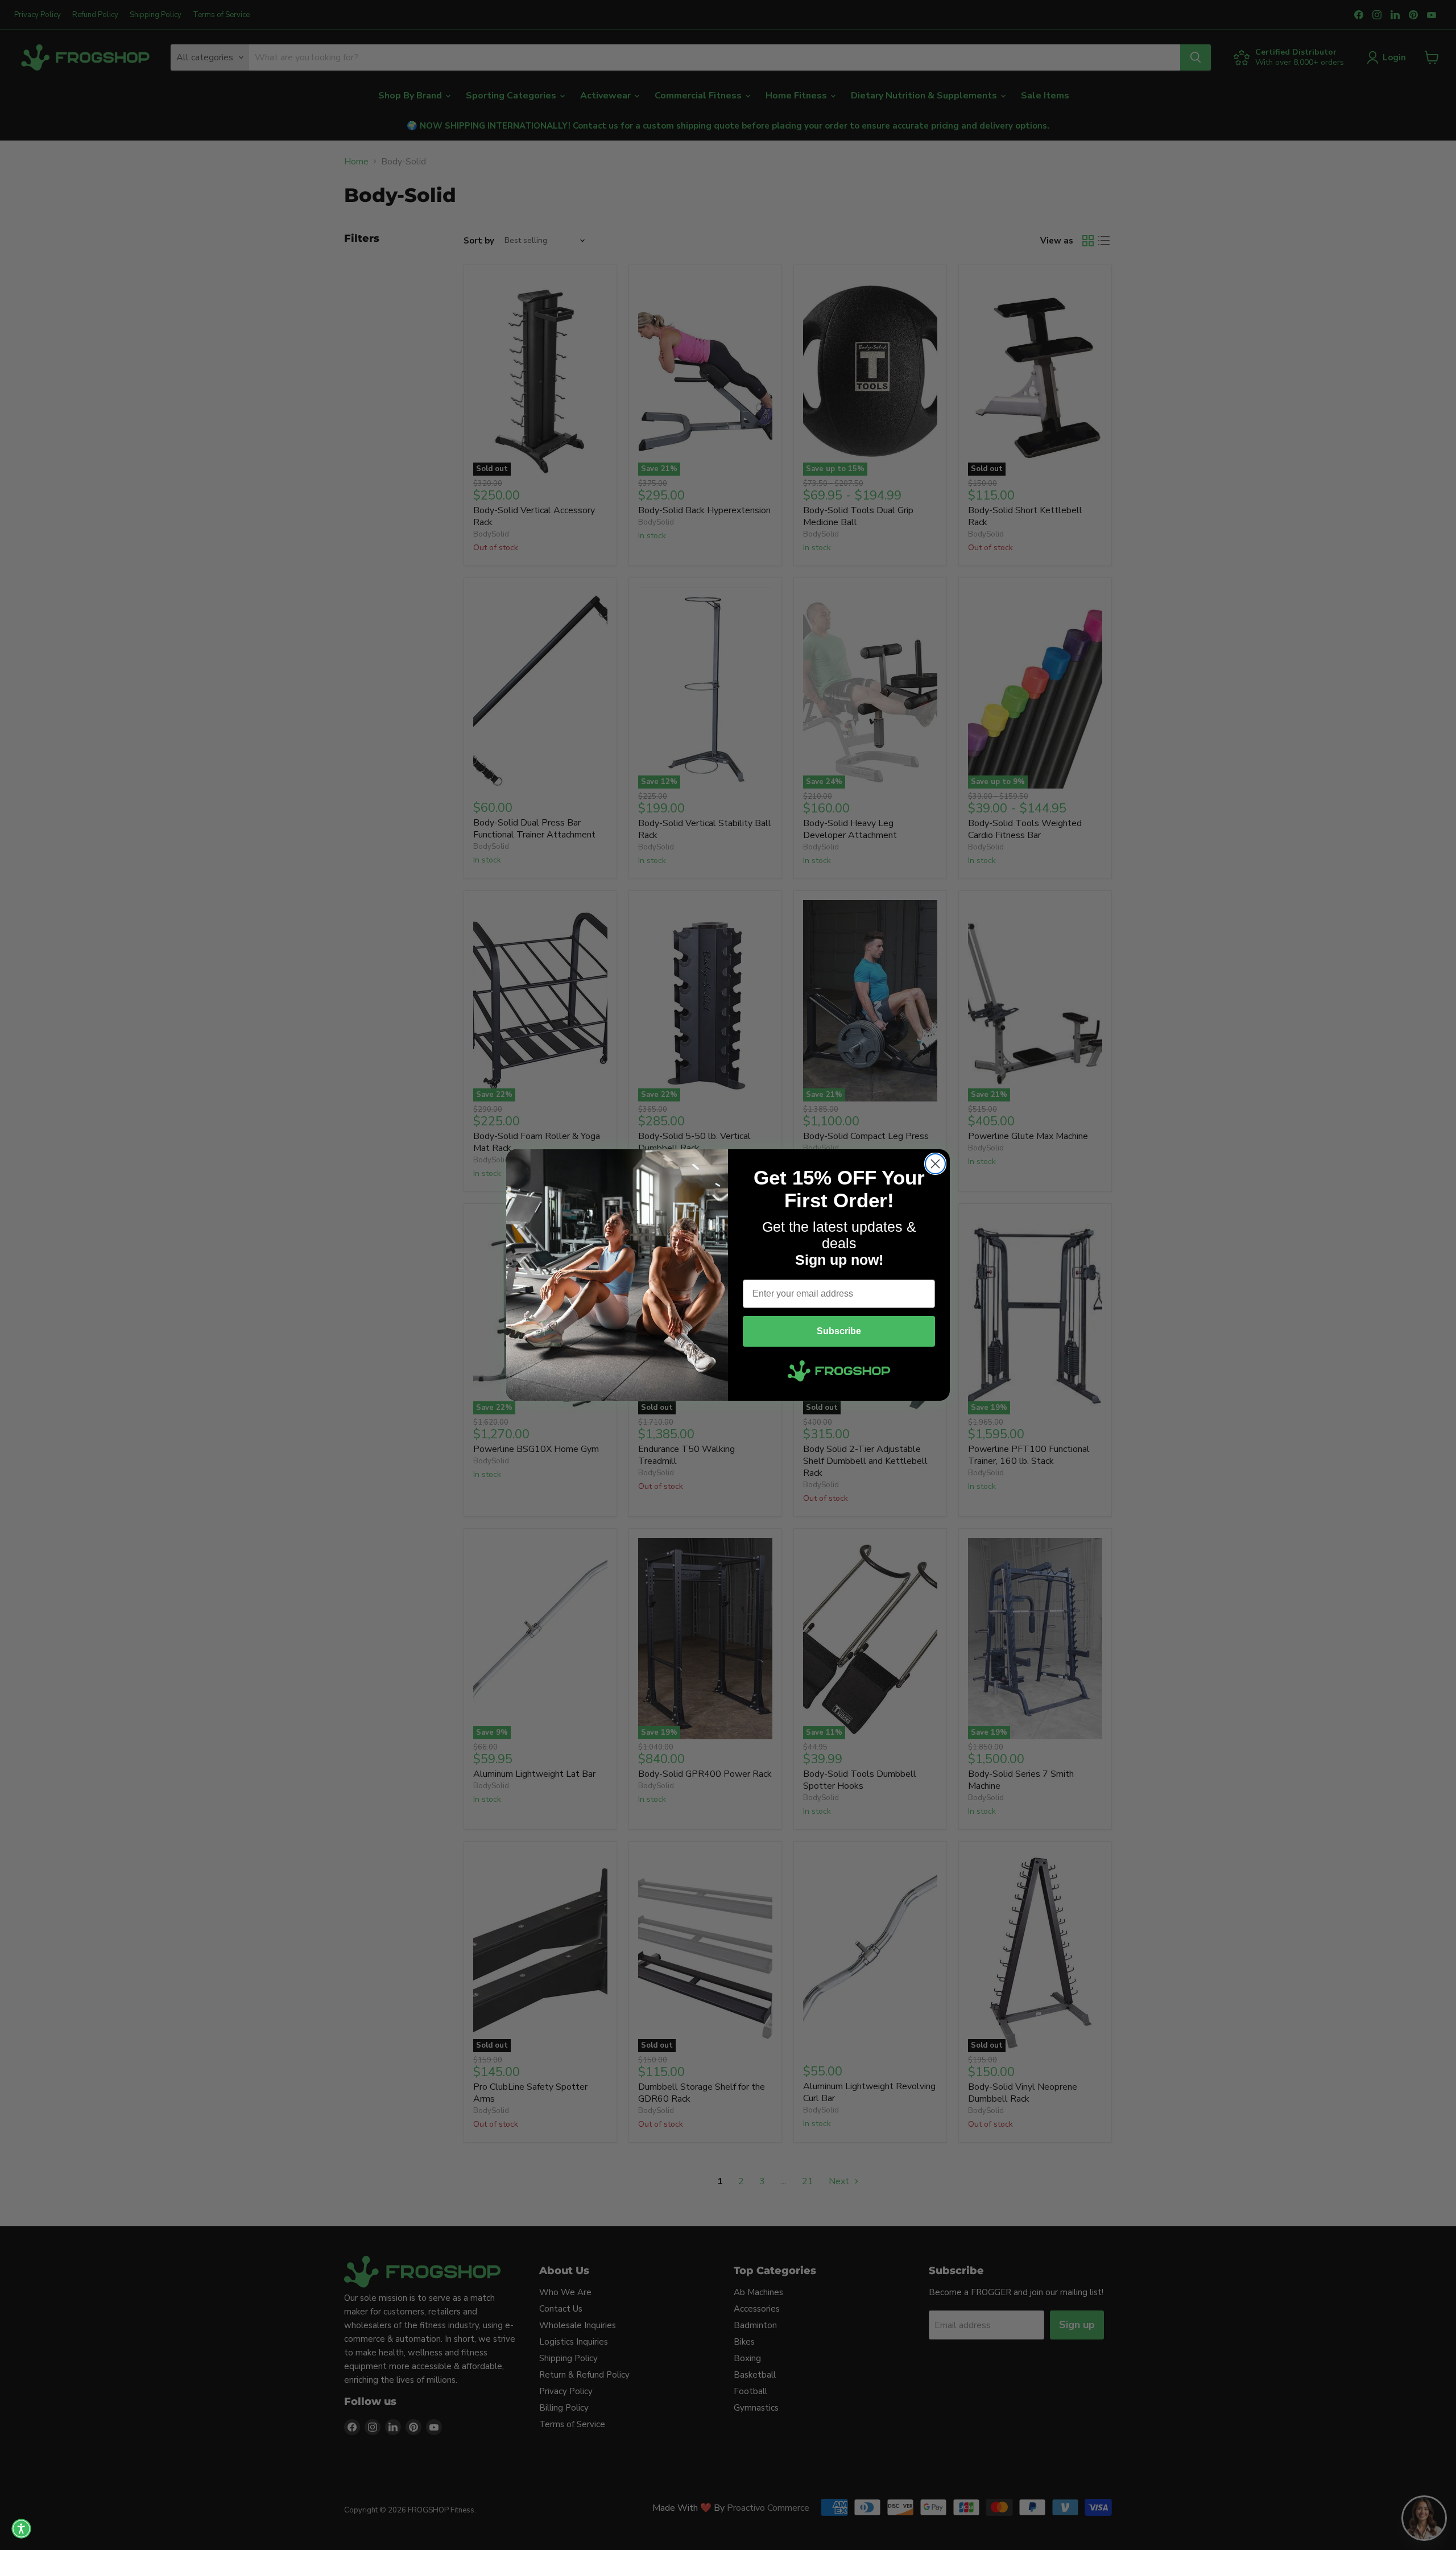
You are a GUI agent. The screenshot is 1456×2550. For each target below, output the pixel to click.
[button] (21, 2529)
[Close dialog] (935, 1164)
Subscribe (839, 1331)
